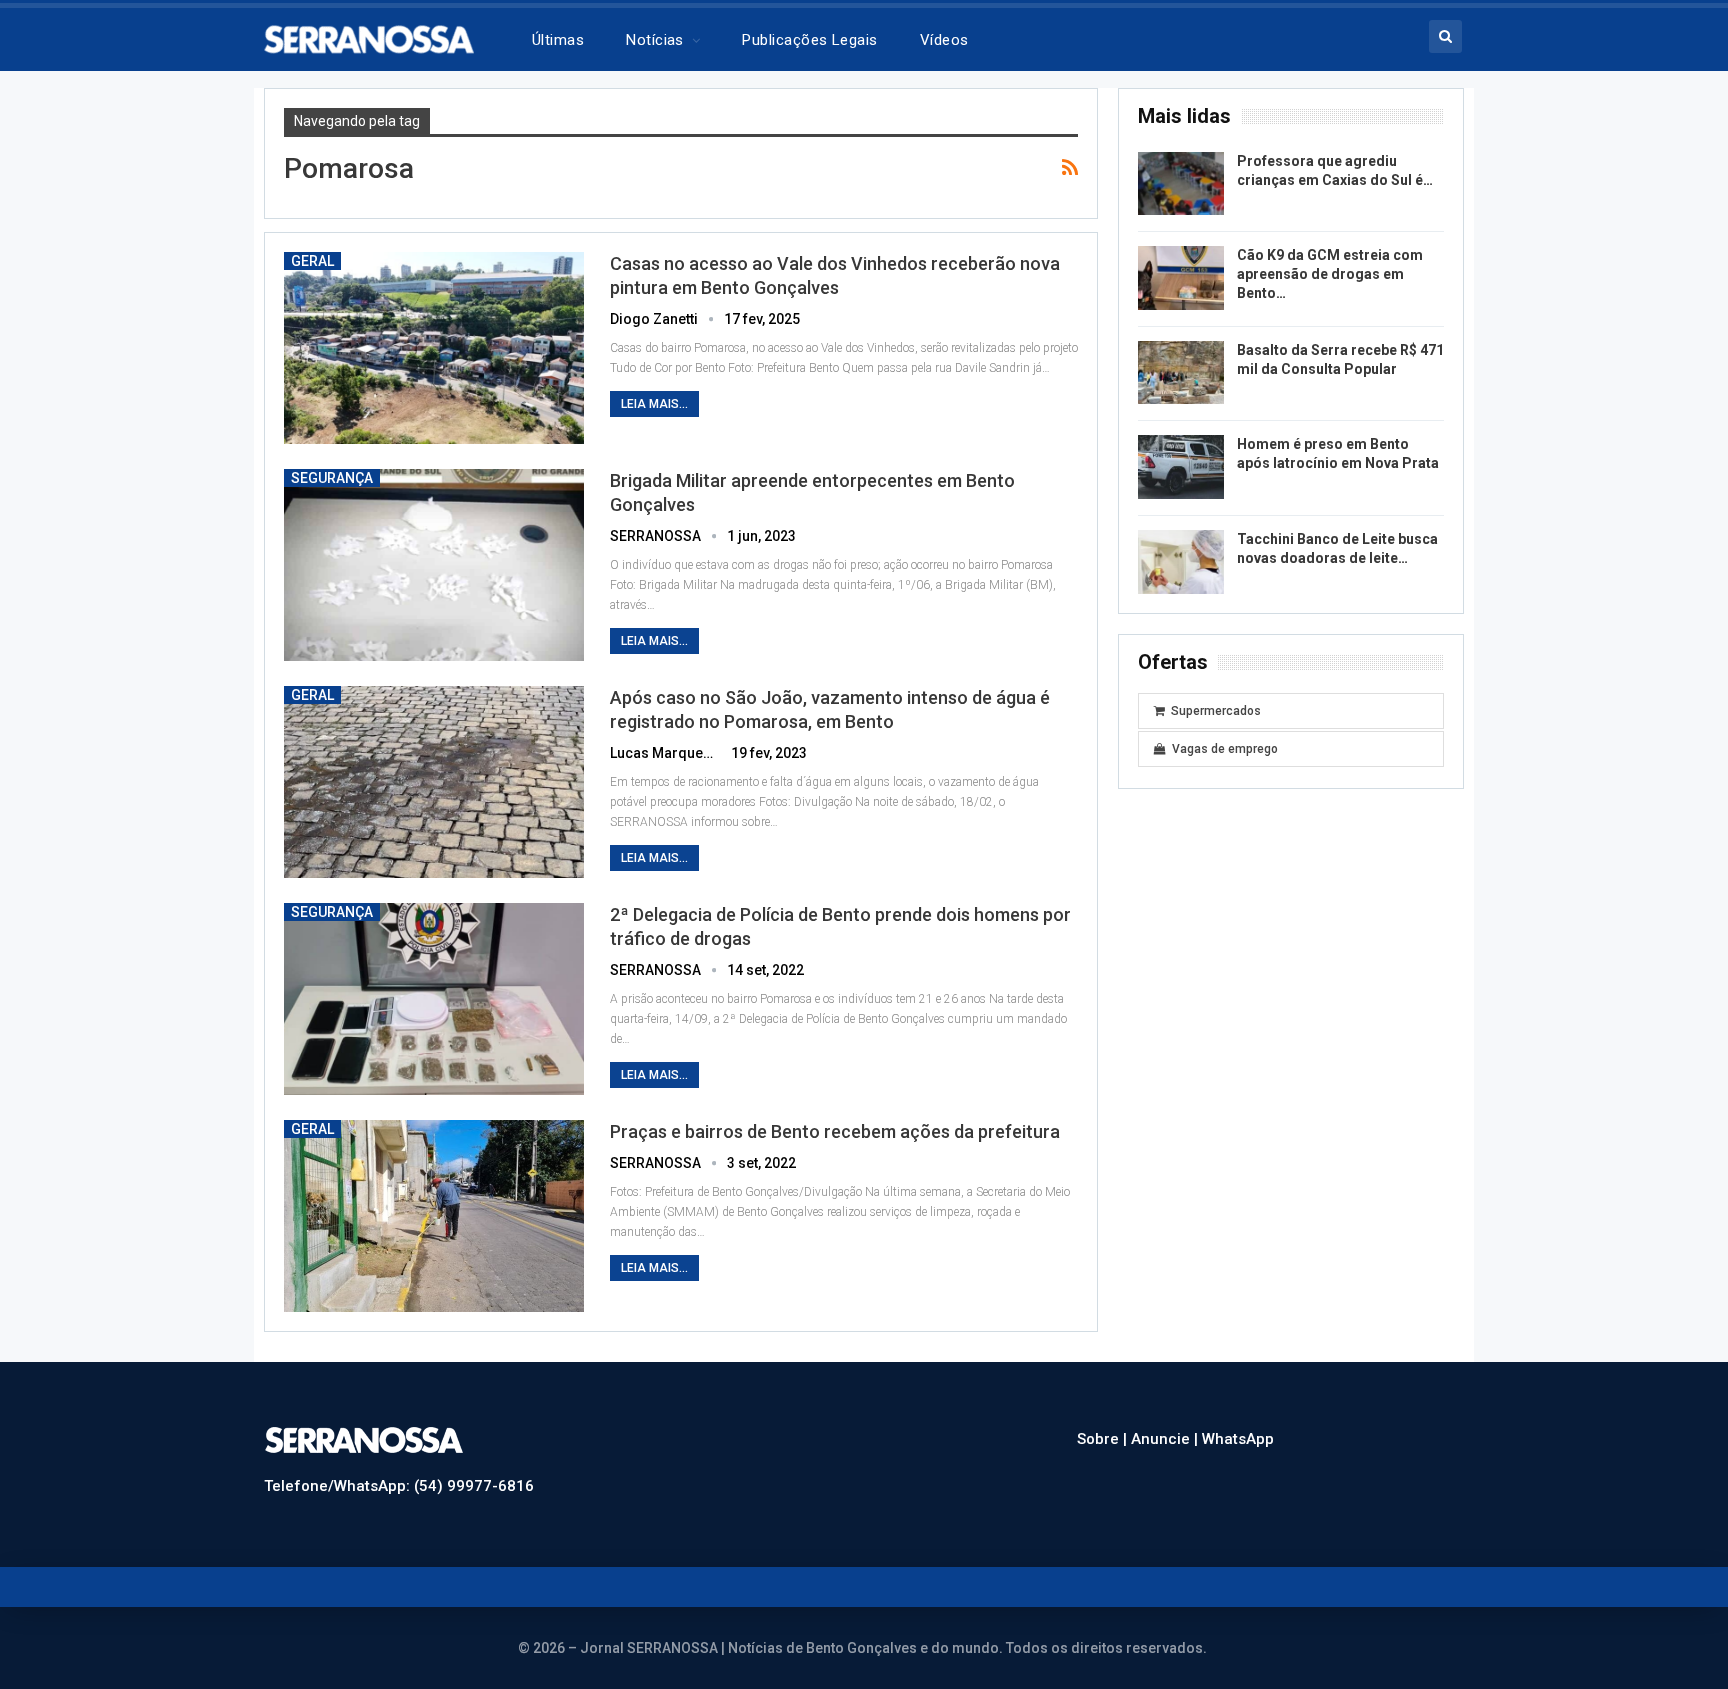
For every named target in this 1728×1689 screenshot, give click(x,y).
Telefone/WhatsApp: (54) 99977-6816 (399, 1486)
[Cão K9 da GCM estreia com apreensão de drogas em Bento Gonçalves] (1181, 278)
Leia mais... (654, 404)
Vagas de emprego (1225, 749)
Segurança (332, 478)
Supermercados (1216, 711)
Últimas (558, 40)
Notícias (655, 40)
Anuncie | (1166, 1439)
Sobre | (1104, 1439)
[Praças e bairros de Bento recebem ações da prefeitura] (434, 1216)
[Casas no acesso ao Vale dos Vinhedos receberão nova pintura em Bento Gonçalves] (434, 348)
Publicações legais (809, 40)
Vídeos (944, 40)
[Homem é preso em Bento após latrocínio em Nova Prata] (1181, 467)
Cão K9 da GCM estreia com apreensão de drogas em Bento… (1330, 274)
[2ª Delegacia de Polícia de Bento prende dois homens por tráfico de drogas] (434, 999)
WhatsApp (1238, 1439)
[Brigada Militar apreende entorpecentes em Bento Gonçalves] (434, 565)
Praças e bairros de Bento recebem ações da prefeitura (835, 1131)
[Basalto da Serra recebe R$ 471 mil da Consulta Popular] (1181, 373)
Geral (312, 261)
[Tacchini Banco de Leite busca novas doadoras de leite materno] (1181, 562)
